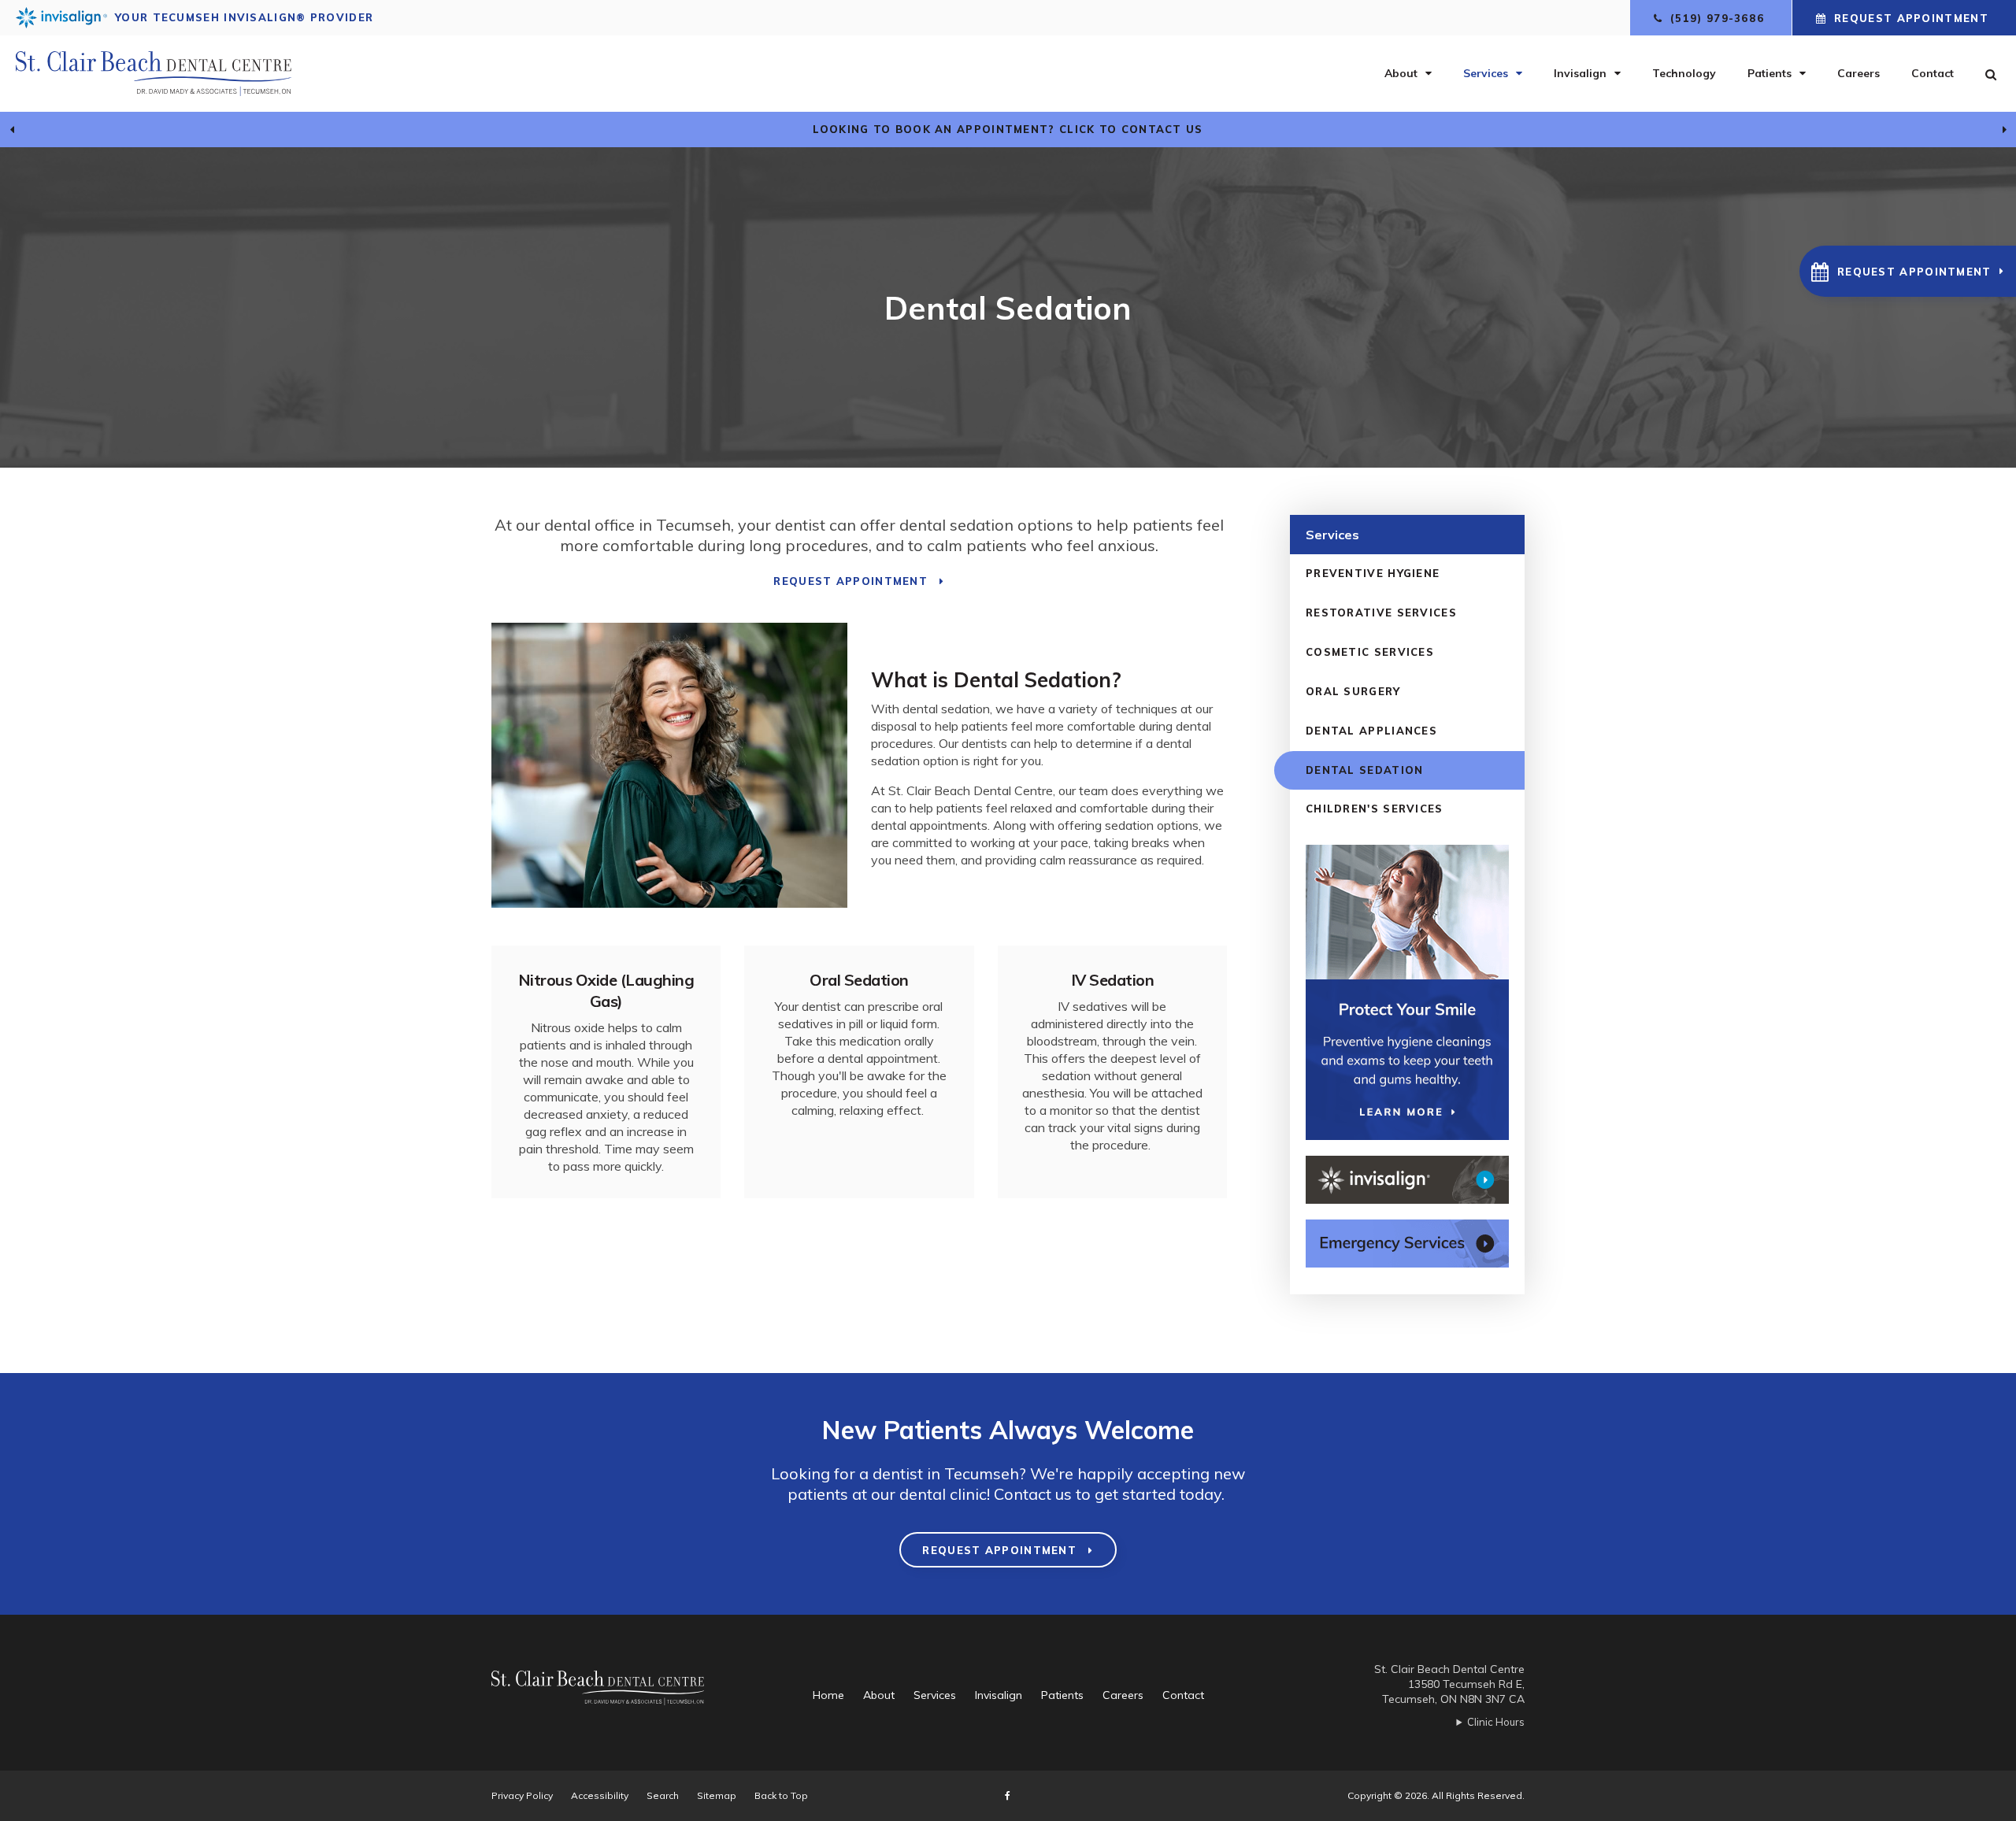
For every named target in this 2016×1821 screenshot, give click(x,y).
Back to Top (781, 1795)
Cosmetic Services (1370, 652)
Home (828, 1695)
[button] (1908, 271)
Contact (1933, 73)
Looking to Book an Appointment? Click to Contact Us (1008, 129)
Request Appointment (1911, 18)
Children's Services (1375, 809)
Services (1486, 73)
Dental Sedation (1365, 770)
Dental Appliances (1371, 731)
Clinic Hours (1496, 1722)
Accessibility (600, 1795)
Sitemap (717, 1795)
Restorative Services (1381, 613)
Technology (1684, 73)
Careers (1858, 73)
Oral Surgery (1353, 691)
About (1401, 73)
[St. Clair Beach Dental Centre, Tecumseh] (615, 1695)
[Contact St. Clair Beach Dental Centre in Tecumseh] (1407, 1244)
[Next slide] (2004, 130)
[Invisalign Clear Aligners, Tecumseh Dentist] (1407, 1180)
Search (663, 1795)
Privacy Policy (522, 1795)
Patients (1770, 73)
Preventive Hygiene (1373, 573)
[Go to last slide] (12, 130)
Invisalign (1580, 73)
